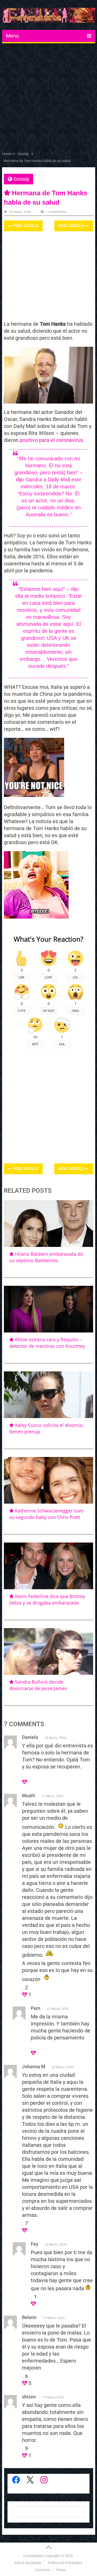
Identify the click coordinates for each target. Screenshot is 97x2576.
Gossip (21, 179)
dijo (20, 480)
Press (61, 2570)
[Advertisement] (48, 98)
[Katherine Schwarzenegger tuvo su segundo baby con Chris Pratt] (49, 1480)
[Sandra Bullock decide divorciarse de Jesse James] (49, 1651)
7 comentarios (56, 212)
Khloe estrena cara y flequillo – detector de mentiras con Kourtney (47, 1343)
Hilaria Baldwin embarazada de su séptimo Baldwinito (46, 1257)
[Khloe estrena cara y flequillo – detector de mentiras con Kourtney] (49, 1309)
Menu (12, 36)
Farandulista (33, 2556)
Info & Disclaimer (28, 2563)
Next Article (71, 226)
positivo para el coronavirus (51, 440)
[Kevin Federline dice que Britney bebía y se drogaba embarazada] (49, 1566)
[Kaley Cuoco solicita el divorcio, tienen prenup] (49, 1395)
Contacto (42, 2570)
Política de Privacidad (65, 2563)
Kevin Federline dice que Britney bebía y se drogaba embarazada (47, 1599)
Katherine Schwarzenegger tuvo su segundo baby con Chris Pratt (46, 1514)
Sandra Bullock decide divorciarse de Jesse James (38, 1685)
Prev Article (26, 226)
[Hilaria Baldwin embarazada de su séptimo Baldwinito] (49, 1224)
